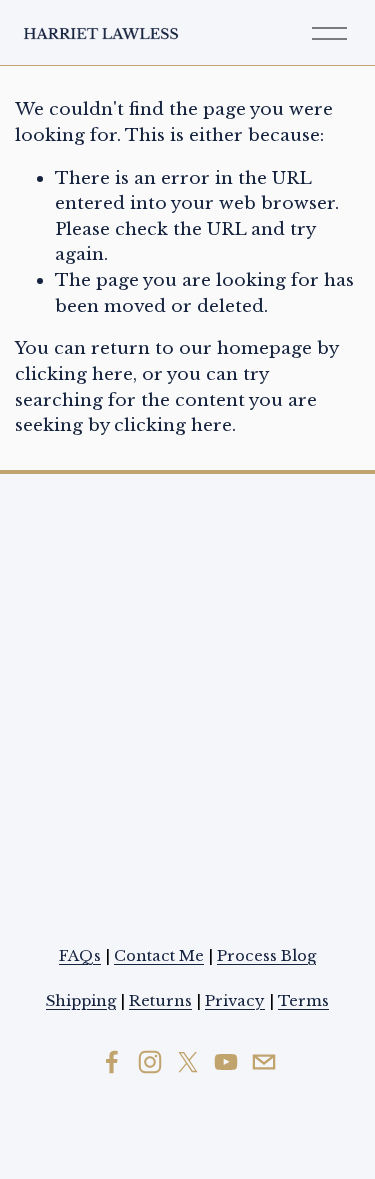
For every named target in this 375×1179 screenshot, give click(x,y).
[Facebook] (112, 1062)
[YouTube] (226, 1062)
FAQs (80, 956)
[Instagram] (150, 1062)
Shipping (81, 1001)
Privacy (235, 1001)
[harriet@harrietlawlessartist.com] (264, 1062)
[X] (188, 1062)
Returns (160, 1001)
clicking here (74, 374)
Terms (303, 1001)
